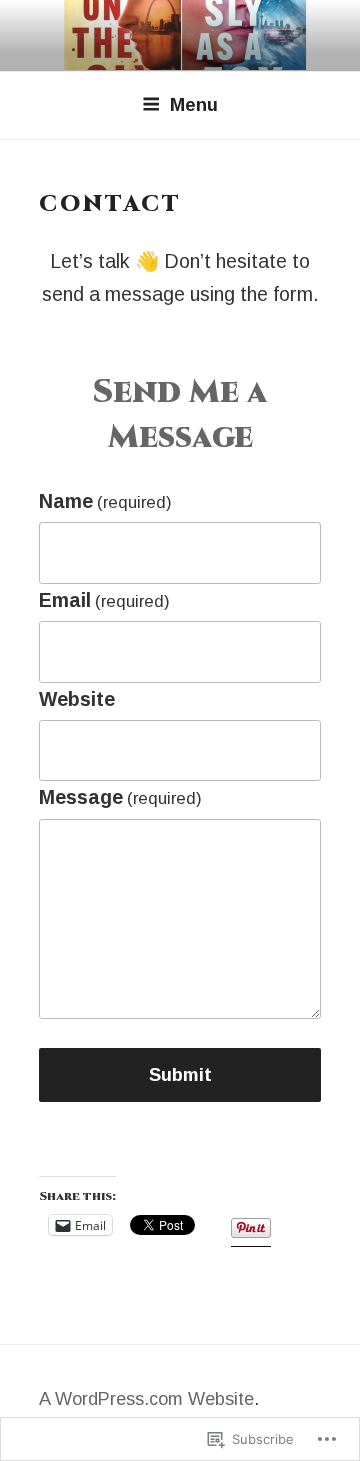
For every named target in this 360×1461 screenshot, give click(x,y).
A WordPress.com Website (146, 1399)
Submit (180, 1075)
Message (120, 797)
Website (77, 699)
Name (105, 501)
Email (104, 600)
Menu (194, 105)
